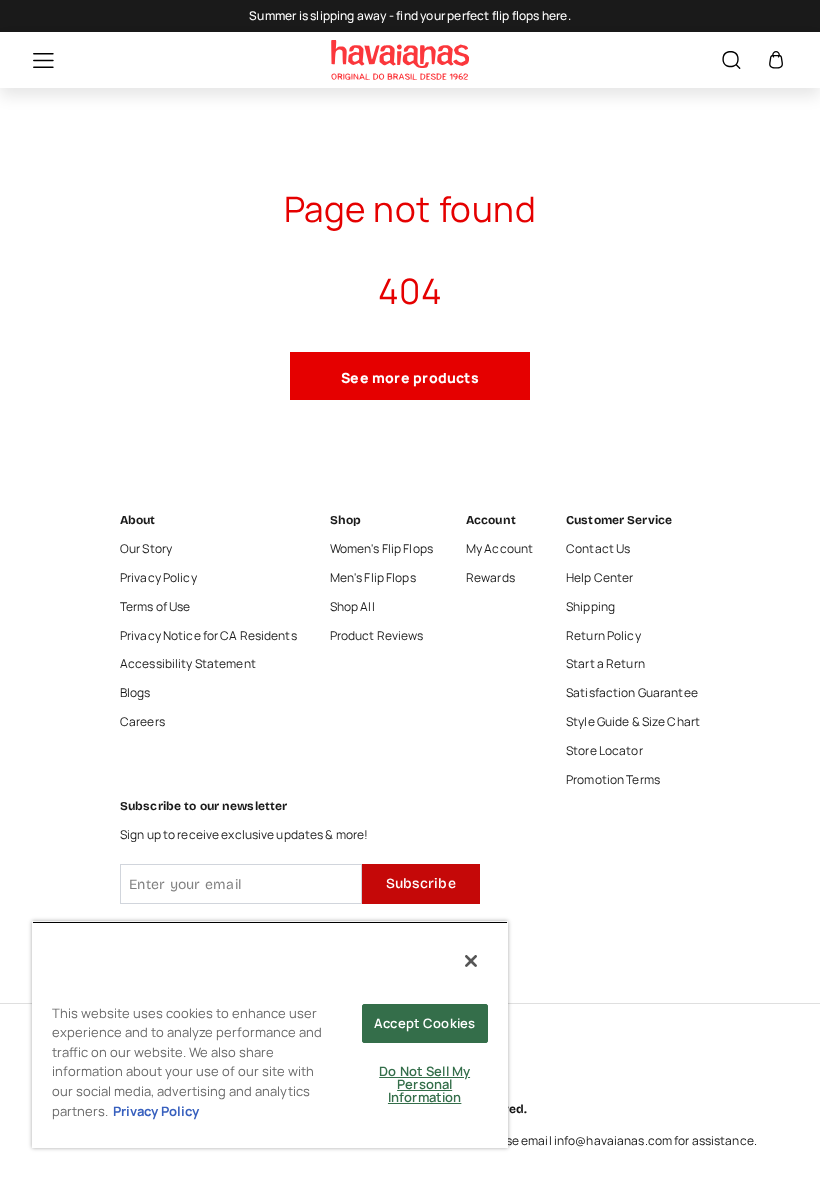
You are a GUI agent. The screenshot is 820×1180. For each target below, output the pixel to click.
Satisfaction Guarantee (632, 693)
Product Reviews (377, 636)
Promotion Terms (613, 780)
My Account (499, 549)
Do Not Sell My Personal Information (424, 1084)
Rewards (490, 578)
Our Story (146, 549)
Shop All (352, 607)
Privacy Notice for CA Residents (208, 636)
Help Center (599, 578)
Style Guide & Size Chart (633, 722)
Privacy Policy (158, 578)
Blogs (135, 693)
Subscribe (421, 883)
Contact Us (598, 549)
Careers (142, 722)
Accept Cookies (424, 1023)
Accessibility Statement (188, 664)
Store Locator (604, 751)
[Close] (471, 961)
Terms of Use (155, 607)
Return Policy (603, 636)
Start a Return (605, 664)
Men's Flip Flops (373, 578)
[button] (33, 60)
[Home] (400, 60)
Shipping (590, 607)
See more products (410, 377)
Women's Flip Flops (381, 549)
